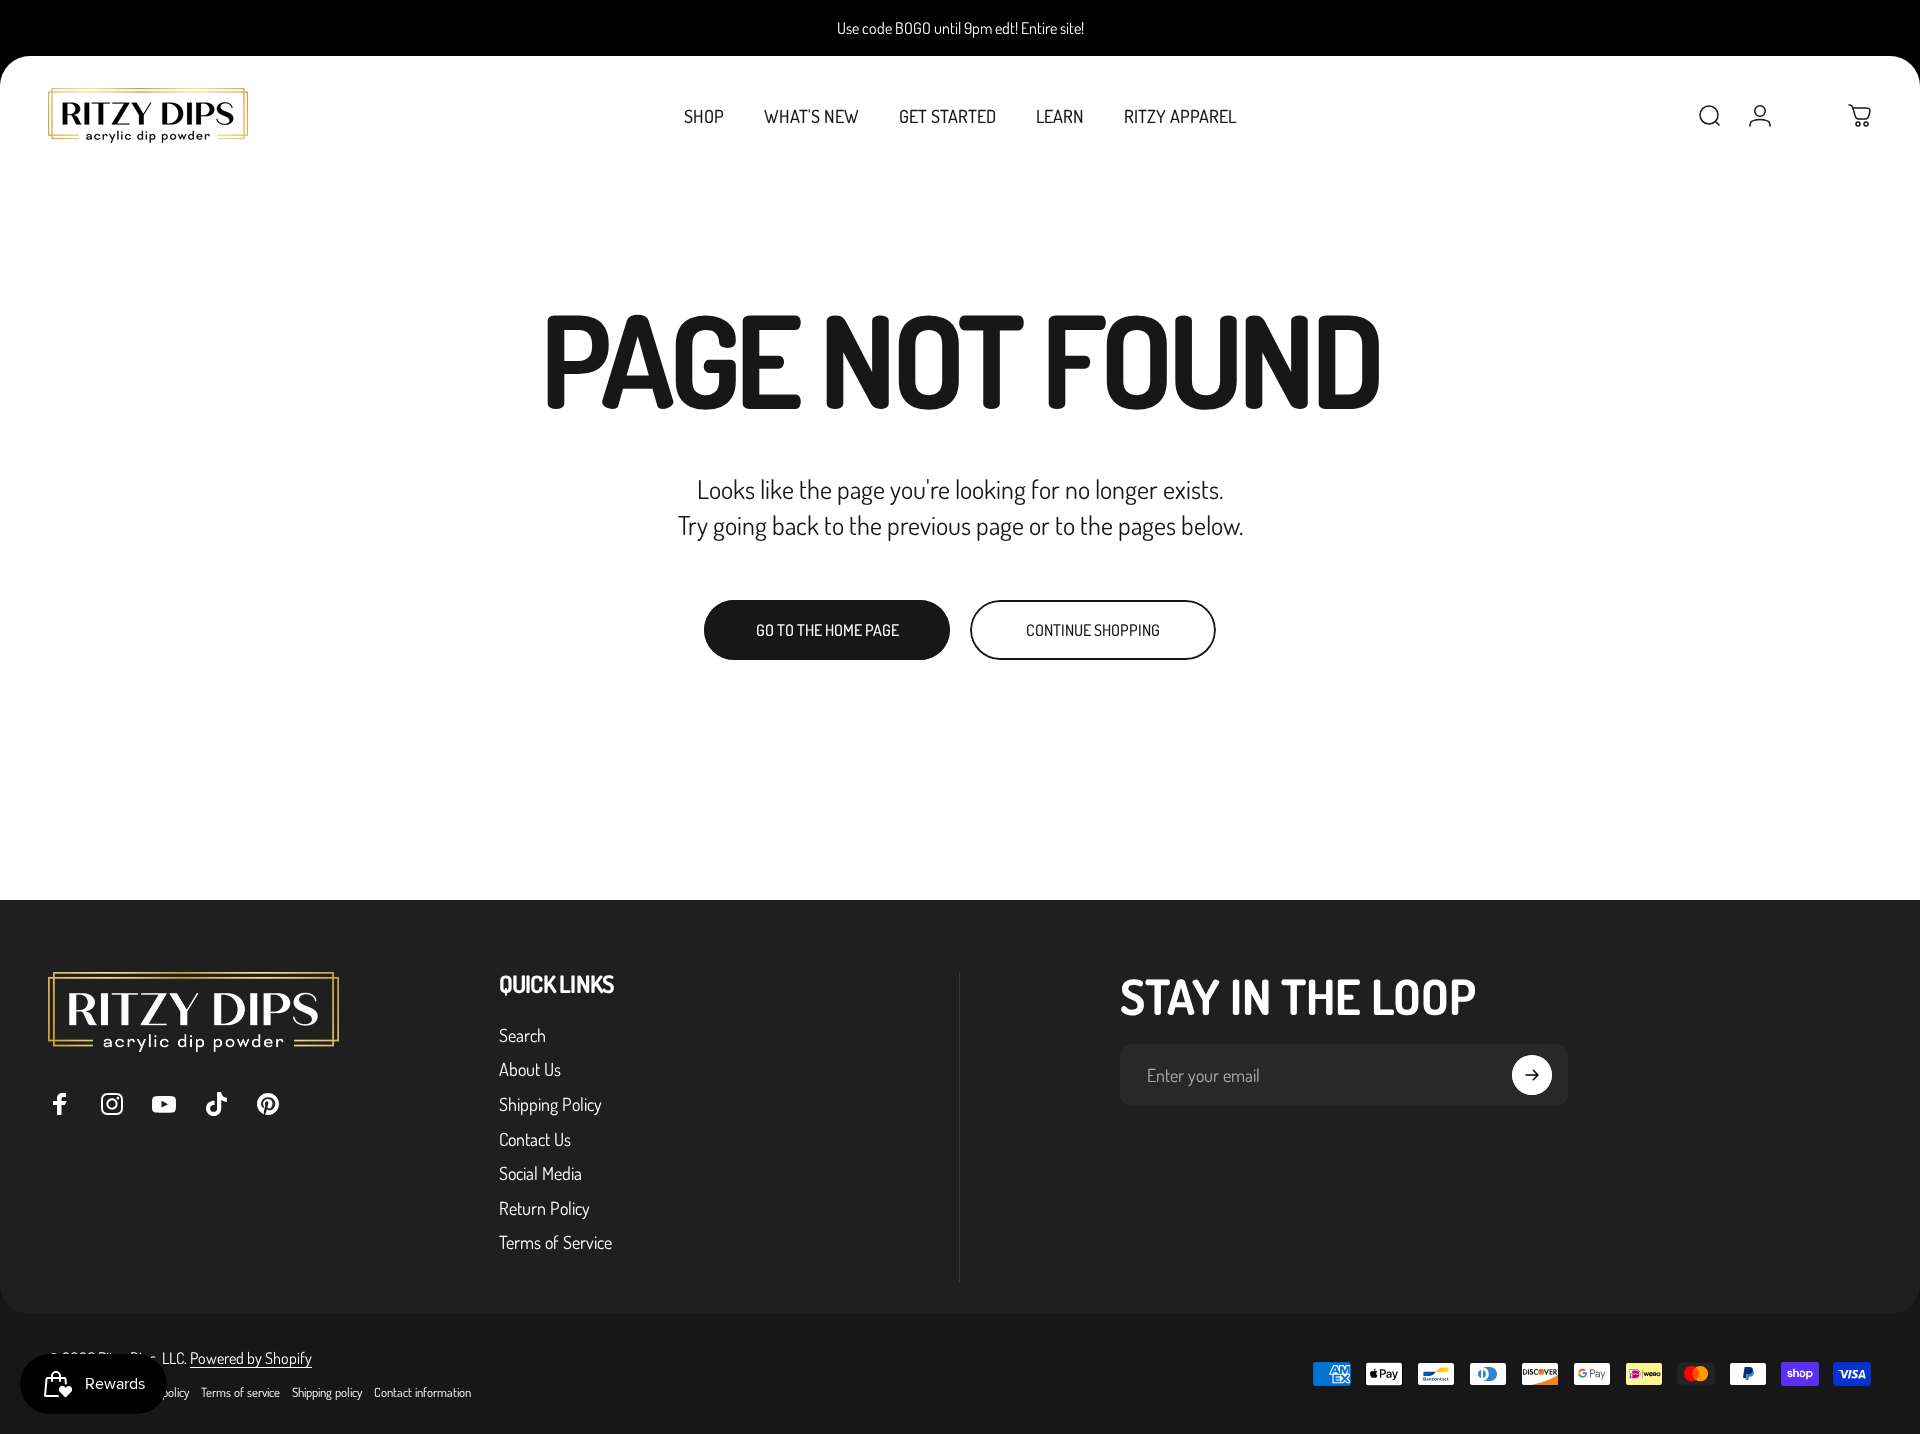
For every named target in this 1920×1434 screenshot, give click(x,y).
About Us (530, 1069)
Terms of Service (555, 1242)
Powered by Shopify (251, 1358)
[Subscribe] (1532, 1075)
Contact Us (535, 1139)
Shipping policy (327, 1392)
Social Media (540, 1173)
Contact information (422, 1392)
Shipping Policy (550, 1104)
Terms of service (240, 1392)
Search (522, 1035)
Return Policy (544, 1208)
